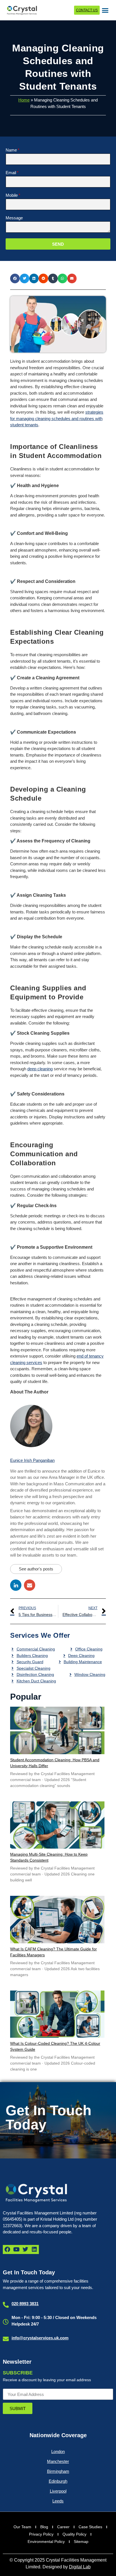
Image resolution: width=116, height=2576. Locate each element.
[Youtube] (16, 2249)
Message (14, 218)
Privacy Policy (41, 2534)
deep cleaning (40, 1069)
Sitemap (81, 2542)
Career (63, 2527)
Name (11, 150)
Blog (44, 2527)
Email (11, 173)
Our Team (22, 2527)
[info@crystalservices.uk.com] (6, 2339)
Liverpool (58, 2491)
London (58, 2451)
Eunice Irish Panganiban (32, 1460)
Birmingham (58, 2471)
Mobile (12, 195)
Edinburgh (58, 2481)
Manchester (58, 2461)
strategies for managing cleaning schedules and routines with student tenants (57, 418)
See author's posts (36, 1569)
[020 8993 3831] (6, 2305)
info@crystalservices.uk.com (40, 2338)
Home (24, 100)
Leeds (58, 2501)
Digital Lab (80, 2567)
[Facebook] (7, 2249)
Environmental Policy (46, 2542)
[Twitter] (25, 2249)
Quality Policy (74, 2534)
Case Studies (90, 2527)
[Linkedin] (34, 2249)
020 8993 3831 (25, 2304)
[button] (105, 10)
